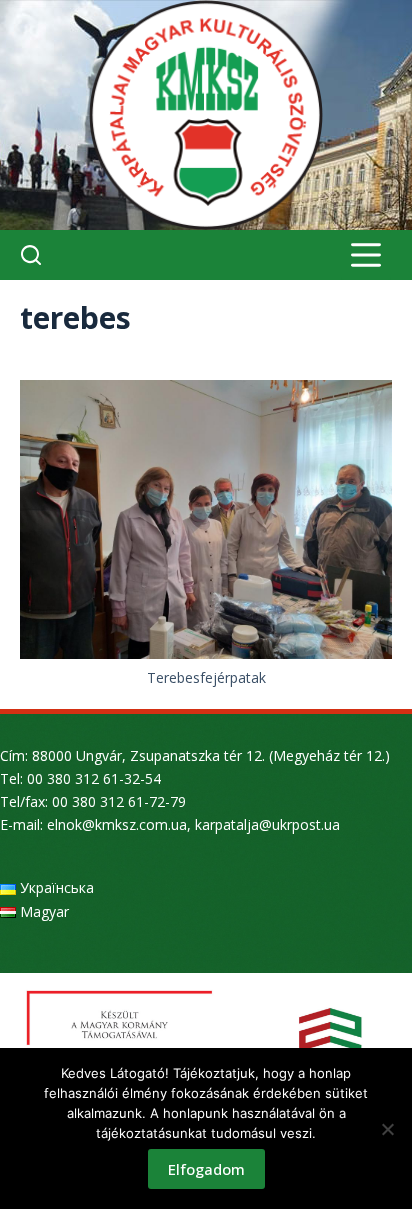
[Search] (31, 255)
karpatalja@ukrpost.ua (267, 824)
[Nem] (387, 1129)
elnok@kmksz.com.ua (117, 824)
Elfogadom (206, 1169)
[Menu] (366, 255)
